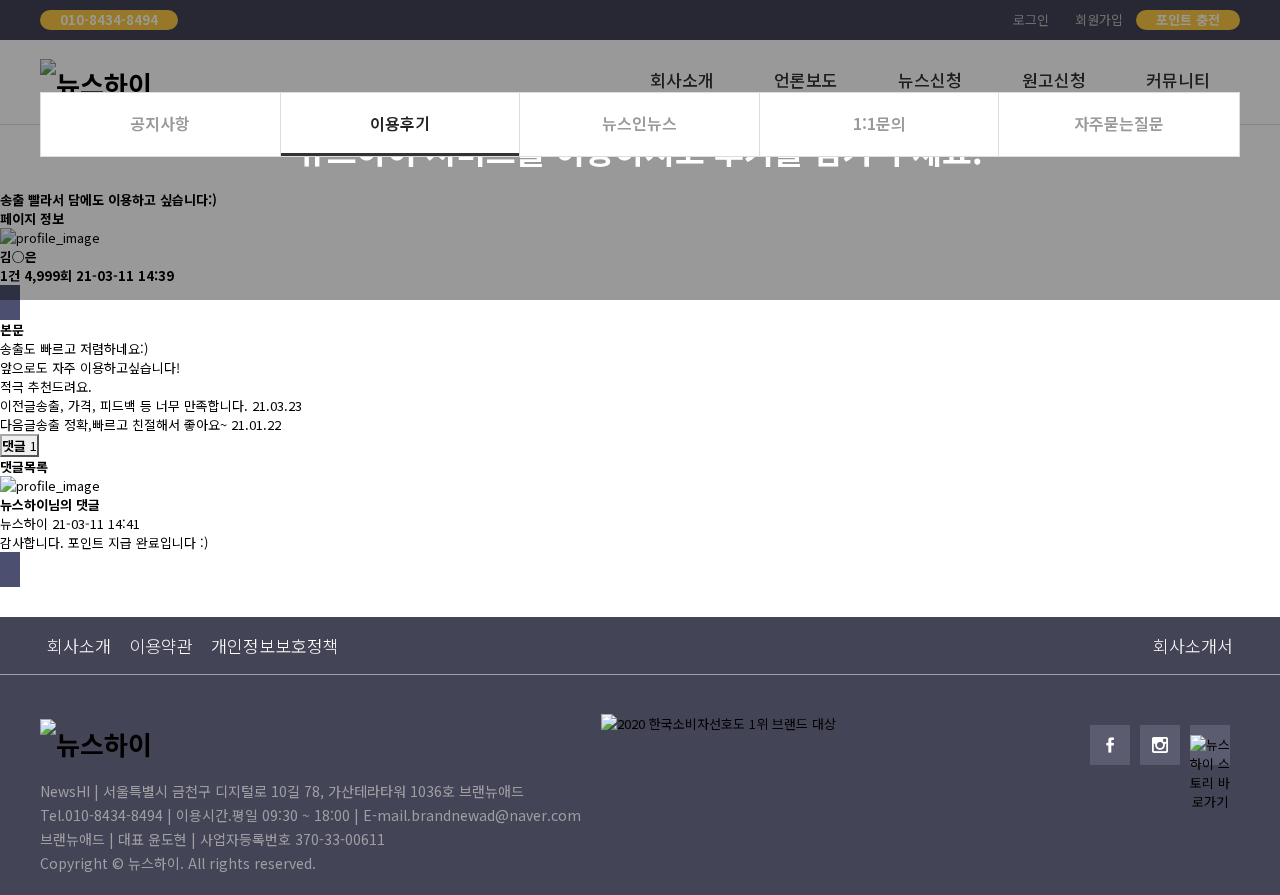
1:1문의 (879, 123)
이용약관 (161, 645)
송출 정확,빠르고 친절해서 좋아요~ (131, 424)
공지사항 (160, 123)
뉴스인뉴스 (639, 123)
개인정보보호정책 (275, 645)
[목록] (10, 302)
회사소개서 (1193, 645)
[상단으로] (1235, 850)
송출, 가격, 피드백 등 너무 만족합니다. (142, 405)
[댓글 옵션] (10, 569)
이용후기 (400, 123)
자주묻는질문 (1119, 123)
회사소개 (79, 645)
